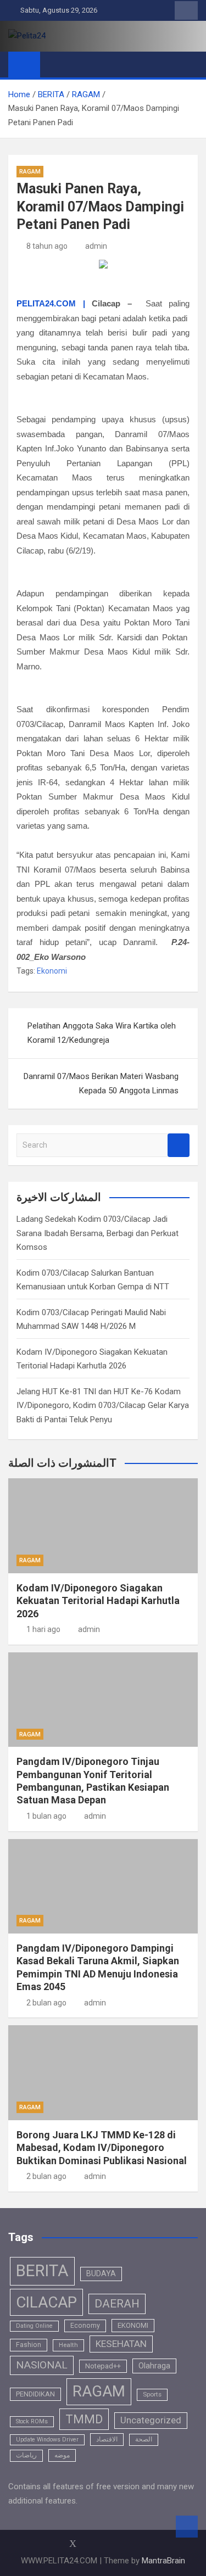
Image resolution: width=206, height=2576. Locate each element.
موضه (62, 2455)
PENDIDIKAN (35, 2394)
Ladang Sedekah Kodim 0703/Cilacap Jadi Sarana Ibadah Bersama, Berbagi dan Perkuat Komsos (98, 1233)
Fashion (29, 2345)
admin (96, 246)
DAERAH (117, 2304)
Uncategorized (151, 2420)
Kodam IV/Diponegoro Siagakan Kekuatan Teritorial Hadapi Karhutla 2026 (98, 1601)
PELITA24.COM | (51, 303)
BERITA (42, 2271)
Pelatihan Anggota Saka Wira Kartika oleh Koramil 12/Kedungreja (102, 1033)
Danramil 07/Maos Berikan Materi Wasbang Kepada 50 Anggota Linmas (101, 1083)
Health (68, 2345)
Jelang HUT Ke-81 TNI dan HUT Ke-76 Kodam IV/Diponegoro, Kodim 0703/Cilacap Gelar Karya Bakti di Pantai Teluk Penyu (103, 1406)
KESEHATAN (121, 2344)
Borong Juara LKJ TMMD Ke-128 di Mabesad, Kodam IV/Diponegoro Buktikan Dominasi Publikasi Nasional (102, 2148)
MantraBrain (163, 2561)
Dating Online (34, 2326)
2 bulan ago (46, 2003)
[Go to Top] (187, 2527)
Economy (85, 2326)
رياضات (26, 2455)
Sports (152, 2394)
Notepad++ (103, 2366)
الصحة (144, 2439)
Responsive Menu (186, 10)
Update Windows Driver (47, 2440)
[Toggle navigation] (54, 64)
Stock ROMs (32, 2421)
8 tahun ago (47, 246)
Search (179, 1145)
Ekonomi (52, 971)
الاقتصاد (107, 2439)
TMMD (84, 2419)
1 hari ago (43, 1629)
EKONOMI (133, 2325)
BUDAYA (101, 2273)
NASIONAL (42, 2365)
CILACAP (46, 2302)
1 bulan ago (46, 1816)
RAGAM (30, 172)
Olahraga (154, 2366)
